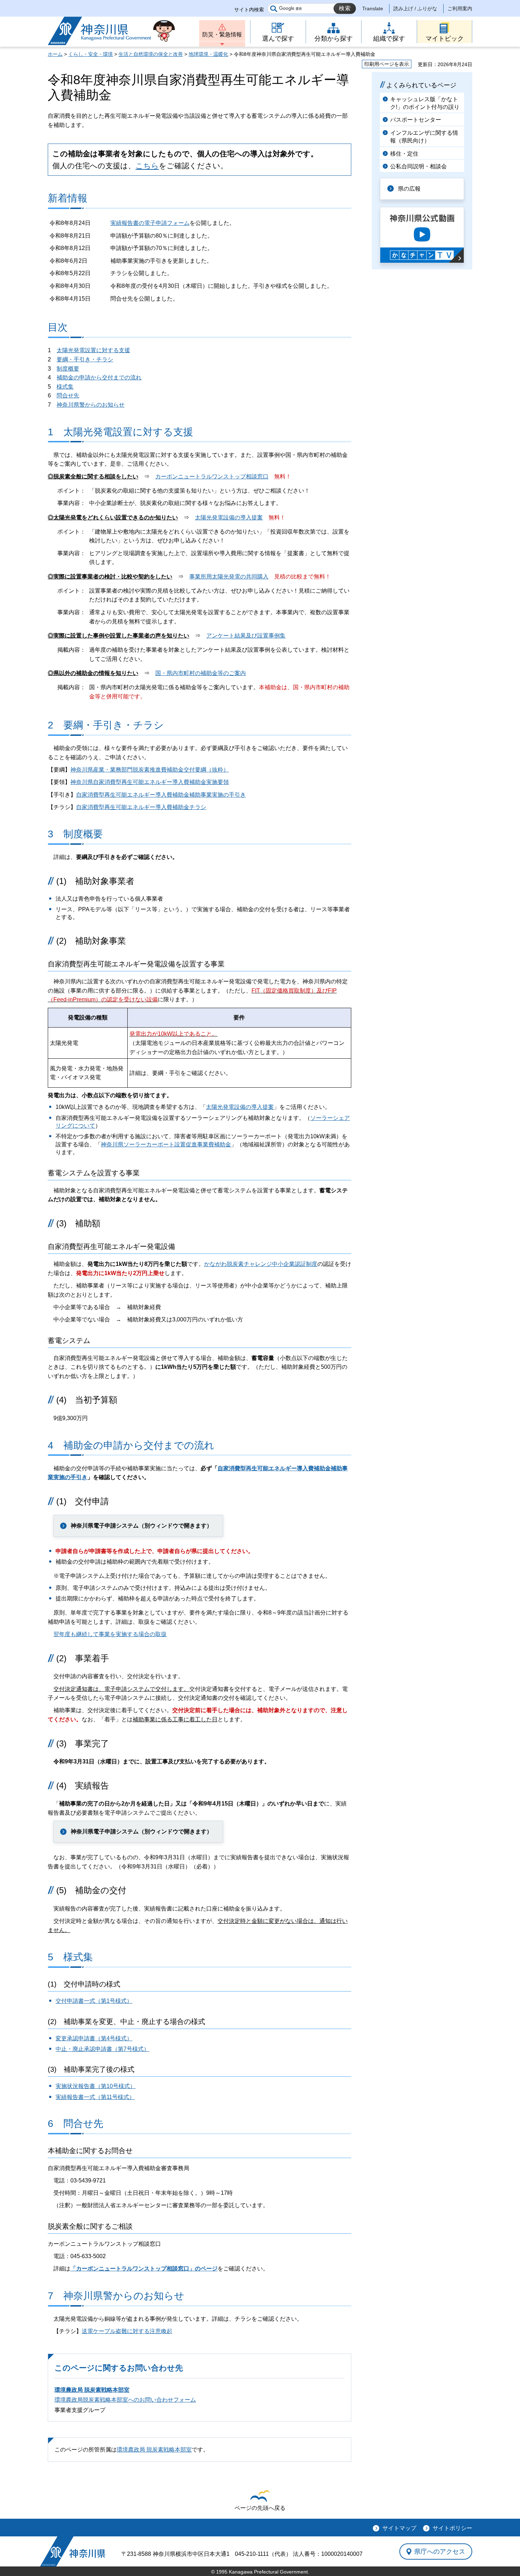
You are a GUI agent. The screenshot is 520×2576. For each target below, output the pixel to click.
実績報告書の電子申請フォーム (150, 223)
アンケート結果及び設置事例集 (246, 636)
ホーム (55, 54)
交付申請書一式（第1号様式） (94, 2001)
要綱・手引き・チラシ (85, 359)
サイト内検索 (249, 10)
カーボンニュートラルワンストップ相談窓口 (212, 476)
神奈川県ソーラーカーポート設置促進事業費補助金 (166, 1144)
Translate (373, 8)
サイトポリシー (452, 2528)
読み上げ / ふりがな (415, 8)
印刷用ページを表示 (387, 64)
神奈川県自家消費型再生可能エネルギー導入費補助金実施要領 (150, 782)
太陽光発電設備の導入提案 (229, 517)
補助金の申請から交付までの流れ (99, 377)
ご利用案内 (460, 8)
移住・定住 (404, 154)
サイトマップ (399, 2528)
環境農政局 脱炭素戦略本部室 (92, 2390)
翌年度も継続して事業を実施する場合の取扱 (110, 1634)
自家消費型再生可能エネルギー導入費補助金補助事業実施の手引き (161, 795)
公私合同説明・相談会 (418, 166)
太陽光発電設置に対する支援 (93, 350)
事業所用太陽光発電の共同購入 (229, 577)
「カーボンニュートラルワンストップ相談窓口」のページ (144, 2269)
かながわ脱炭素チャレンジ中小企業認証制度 (261, 1264)
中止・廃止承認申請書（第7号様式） (102, 2049)
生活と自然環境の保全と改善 (151, 54)
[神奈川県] (73, 2551)
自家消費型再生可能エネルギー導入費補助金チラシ (141, 807)
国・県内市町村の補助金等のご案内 (201, 673)
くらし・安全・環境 (91, 54)
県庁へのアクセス (440, 2552)
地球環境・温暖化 (208, 54)
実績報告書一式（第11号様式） (95, 2097)
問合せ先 (68, 396)
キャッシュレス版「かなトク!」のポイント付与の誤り (425, 103)
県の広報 (409, 189)
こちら (147, 166)
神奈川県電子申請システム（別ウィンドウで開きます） (141, 1526)
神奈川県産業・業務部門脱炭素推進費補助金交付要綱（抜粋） (150, 770)
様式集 (65, 387)
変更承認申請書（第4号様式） (94, 2038)
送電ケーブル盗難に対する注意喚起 (127, 2331)
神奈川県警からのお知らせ (91, 405)
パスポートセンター (416, 120)
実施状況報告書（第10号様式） (96, 2086)
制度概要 (68, 369)
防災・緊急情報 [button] (222, 34)
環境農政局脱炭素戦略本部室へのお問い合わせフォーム (125, 2400)
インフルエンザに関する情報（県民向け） (424, 137)
